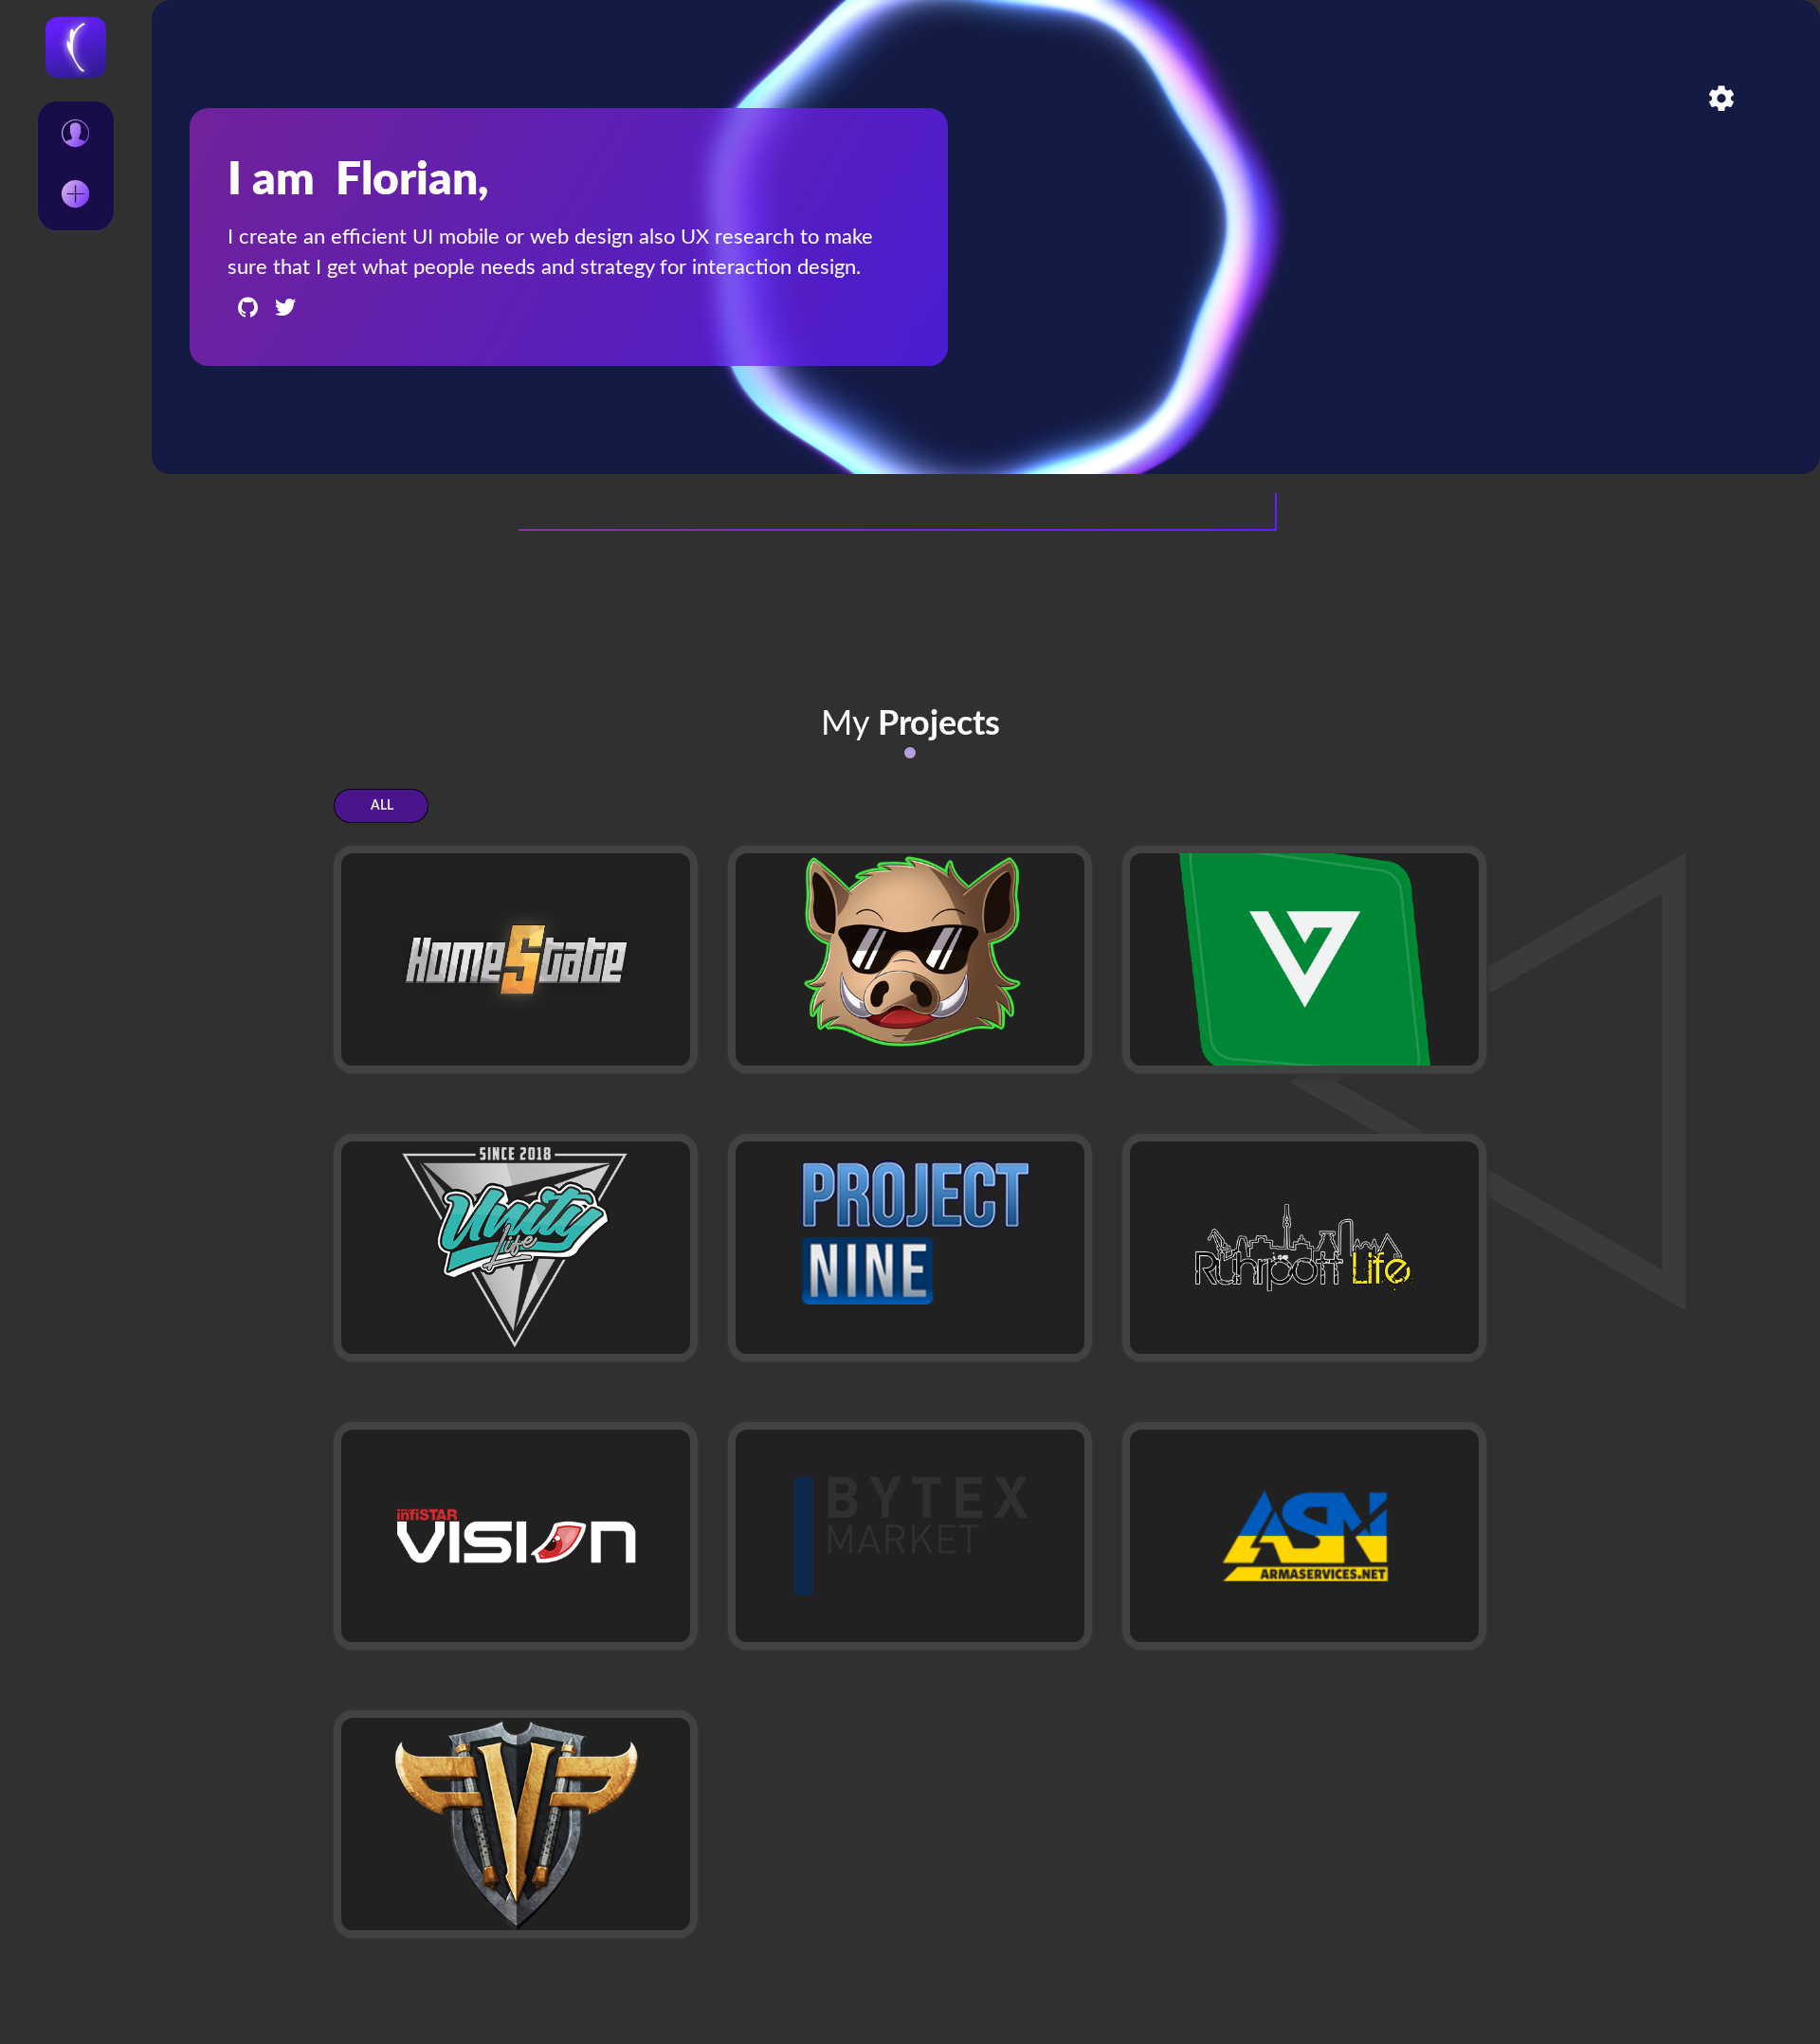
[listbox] (76, 166)
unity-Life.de (411, 1350)
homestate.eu (415, 1045)
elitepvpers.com (424, 1909)
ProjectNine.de (815, 1350)
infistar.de (400, 1621)
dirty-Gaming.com (825, 1062)
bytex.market (807, 1638)
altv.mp (1179, 1062)
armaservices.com (1220, 1638)
